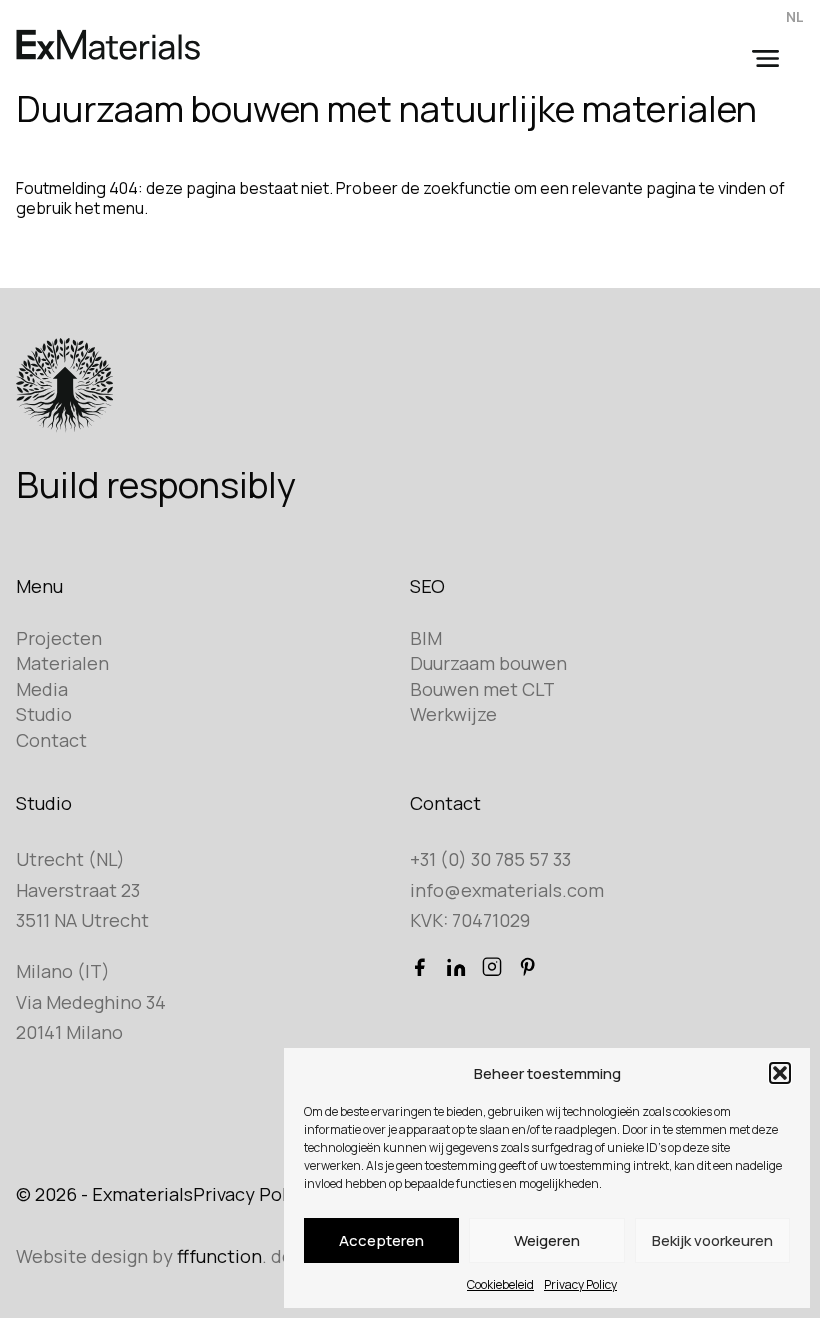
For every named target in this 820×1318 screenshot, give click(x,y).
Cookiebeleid (500, 1284)
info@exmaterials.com (507, 890)
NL (795, 16)
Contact (51, 740)
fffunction (219, 1256)
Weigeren (547, 1240)
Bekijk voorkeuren (712, 1240)
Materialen (62, 663)
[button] (780, 1073)
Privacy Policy (580, 1284)
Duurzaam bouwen (488, 663)
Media (42, 689)
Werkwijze (453, 714)
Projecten (59, 638)
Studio (44, 714)
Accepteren (381, 1240)
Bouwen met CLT (482, 689)
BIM (426, 638)
